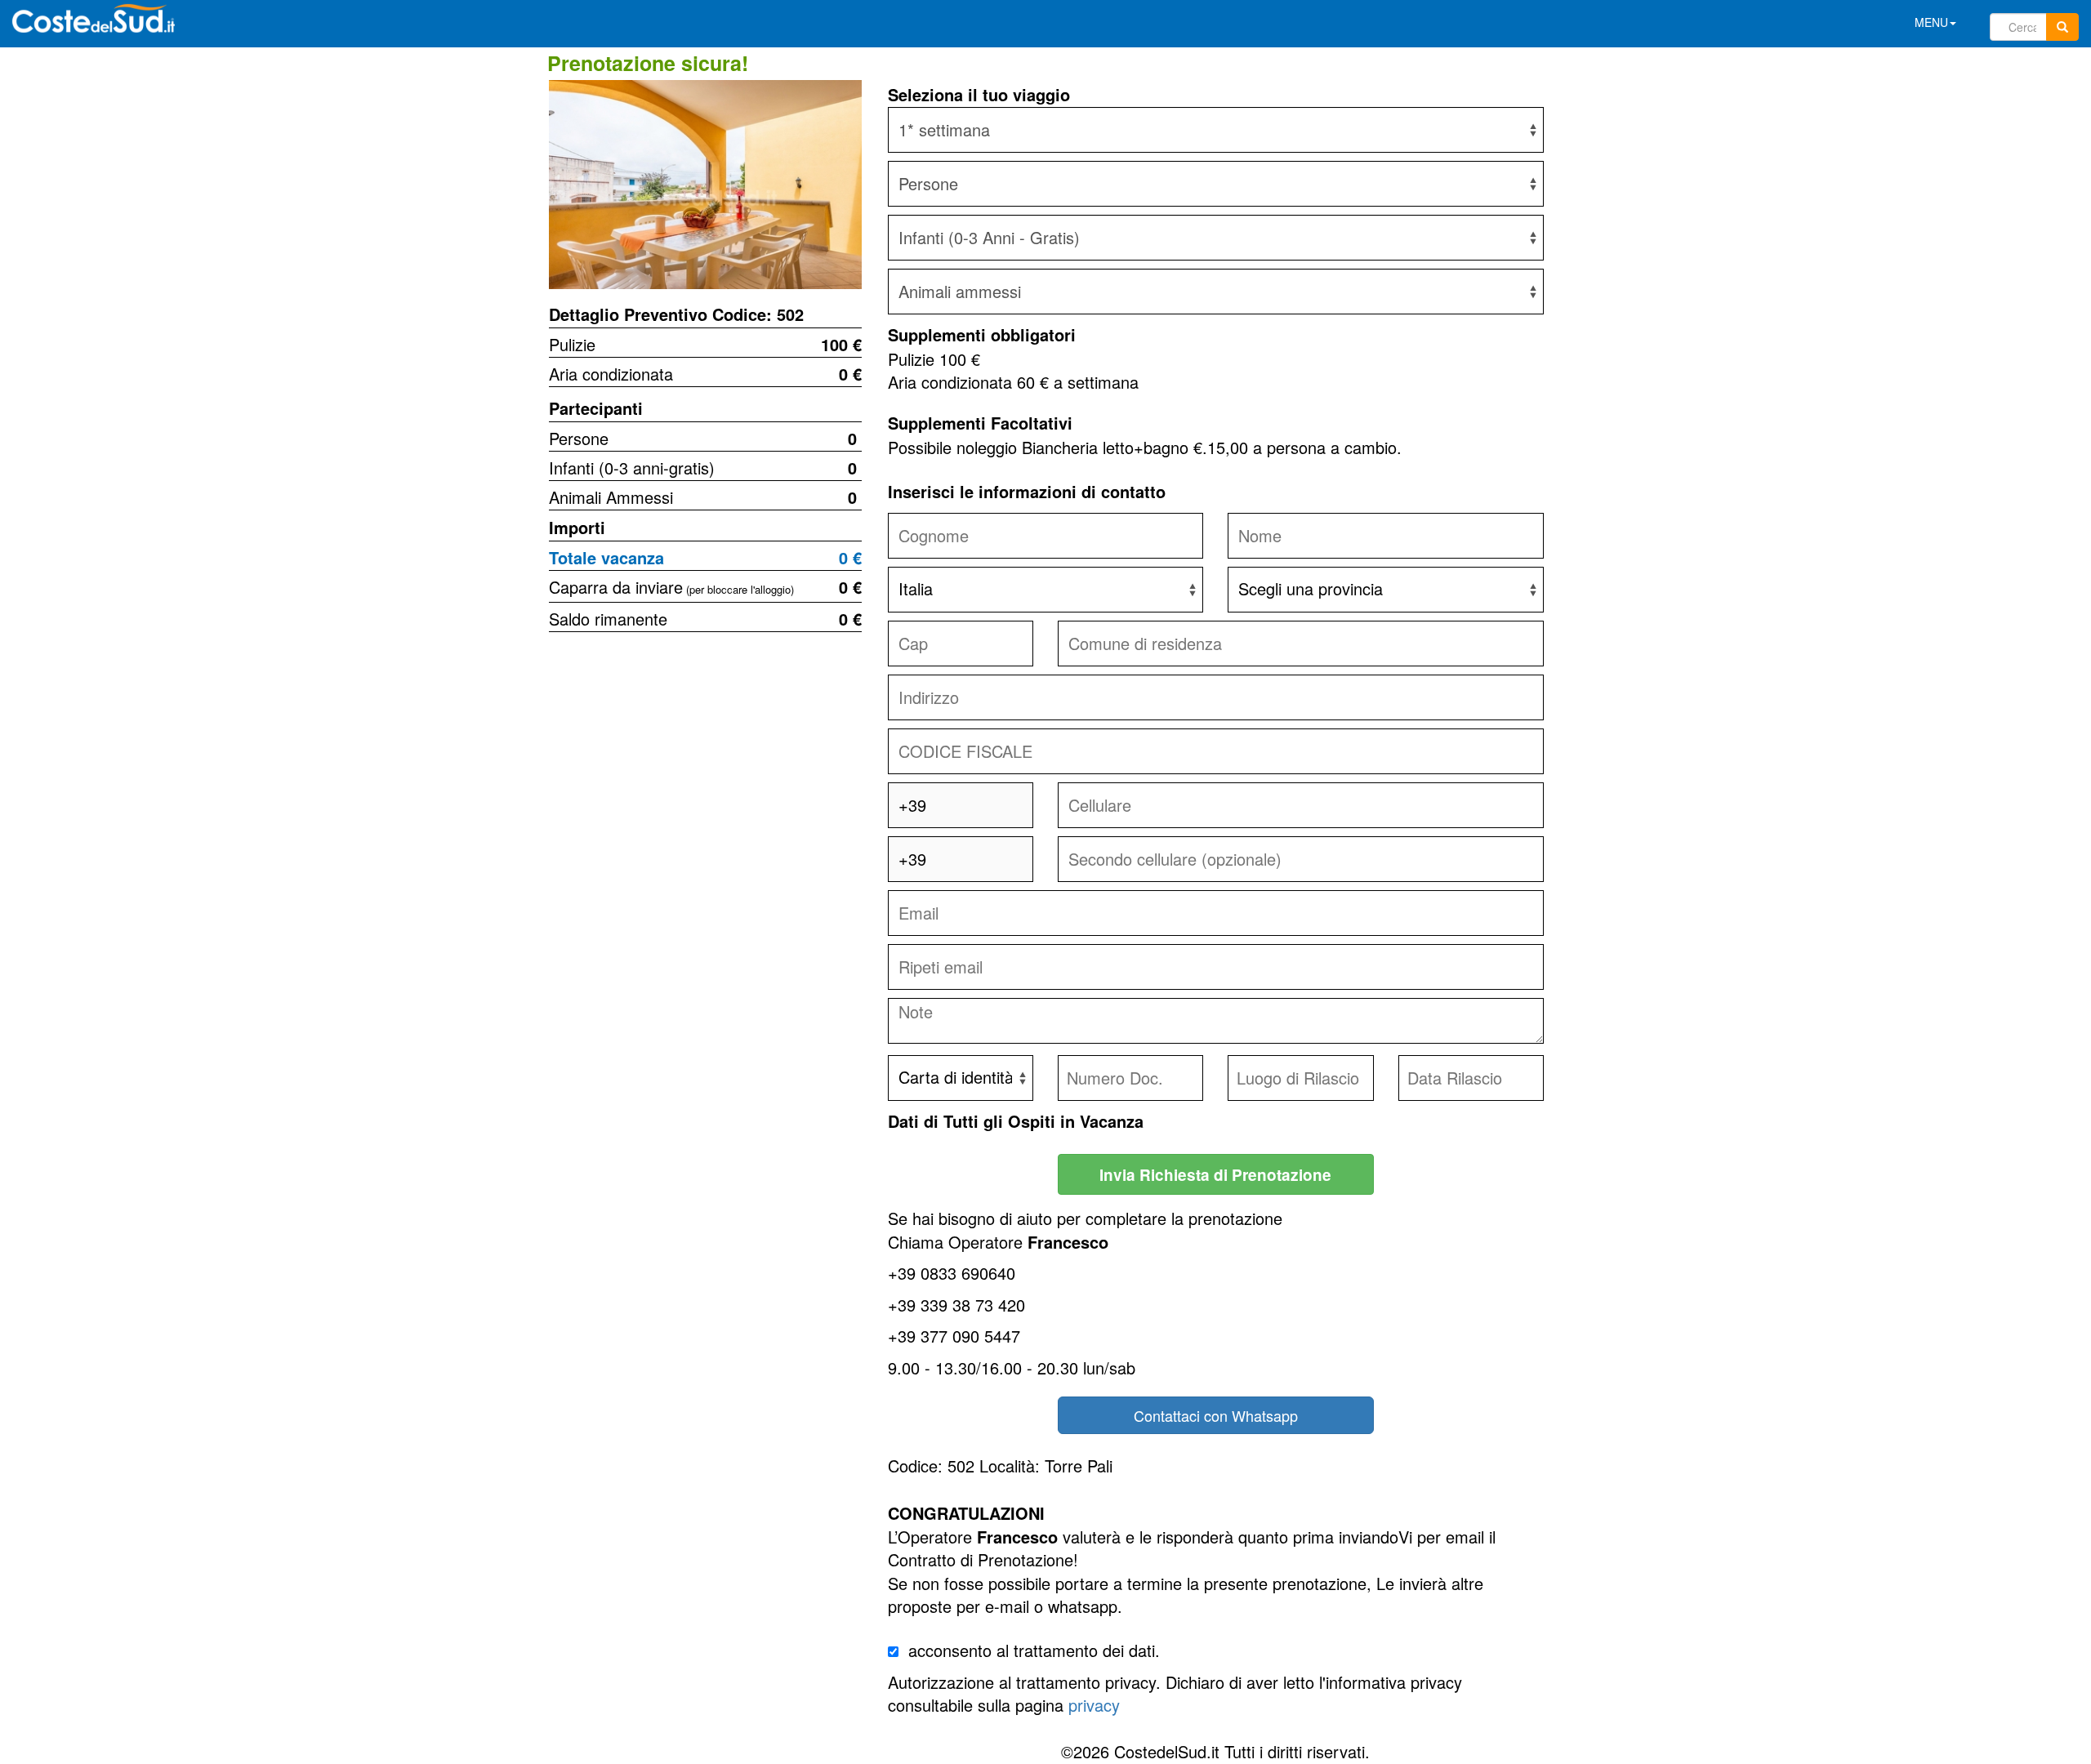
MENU (1931, 22)
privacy (1094, 1705)
